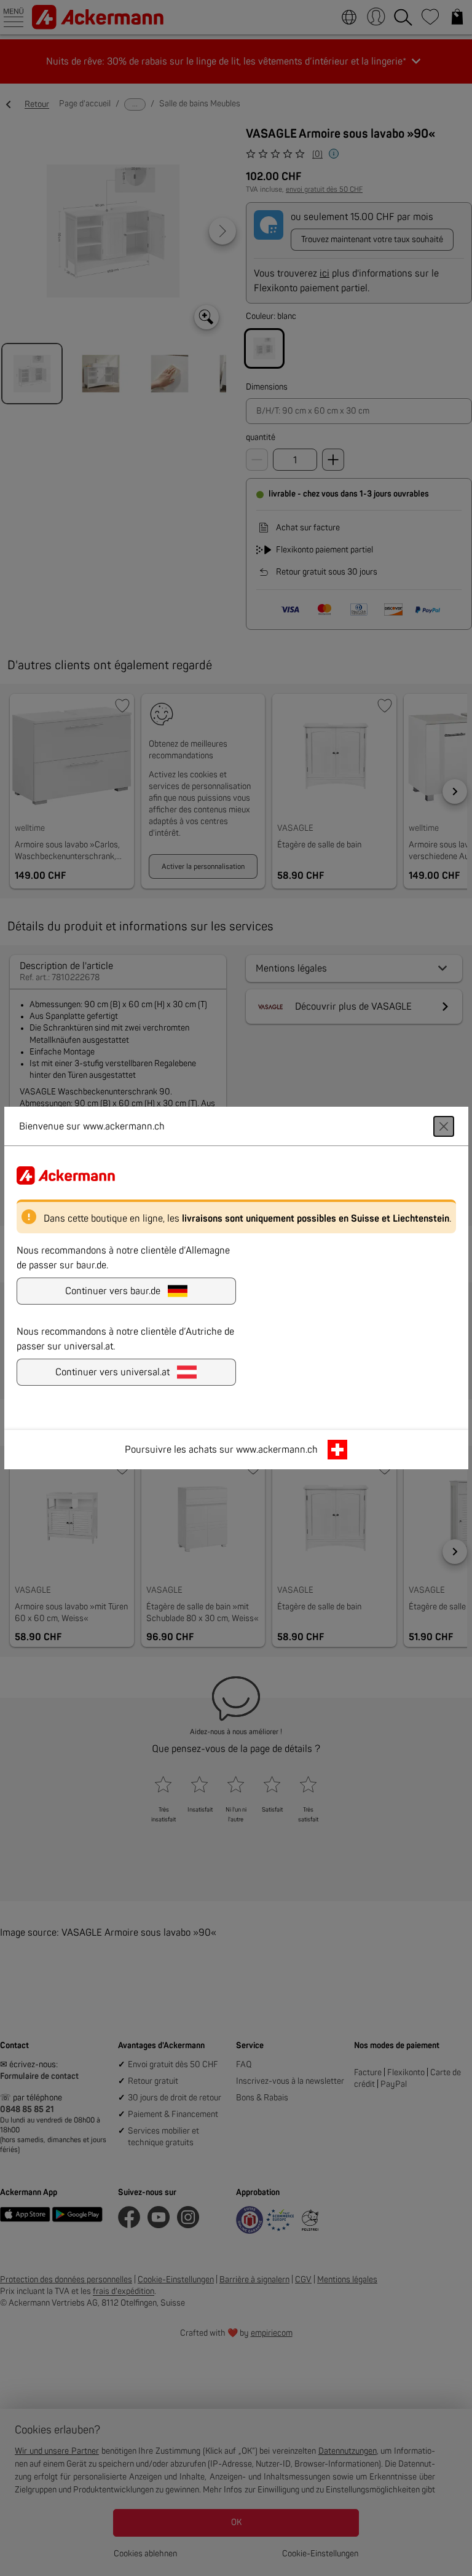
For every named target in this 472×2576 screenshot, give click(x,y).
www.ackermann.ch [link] (277, 1450)
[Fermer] (444, 1126)
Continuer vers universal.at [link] (112, 1372)
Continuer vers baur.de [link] (113, 1291)
